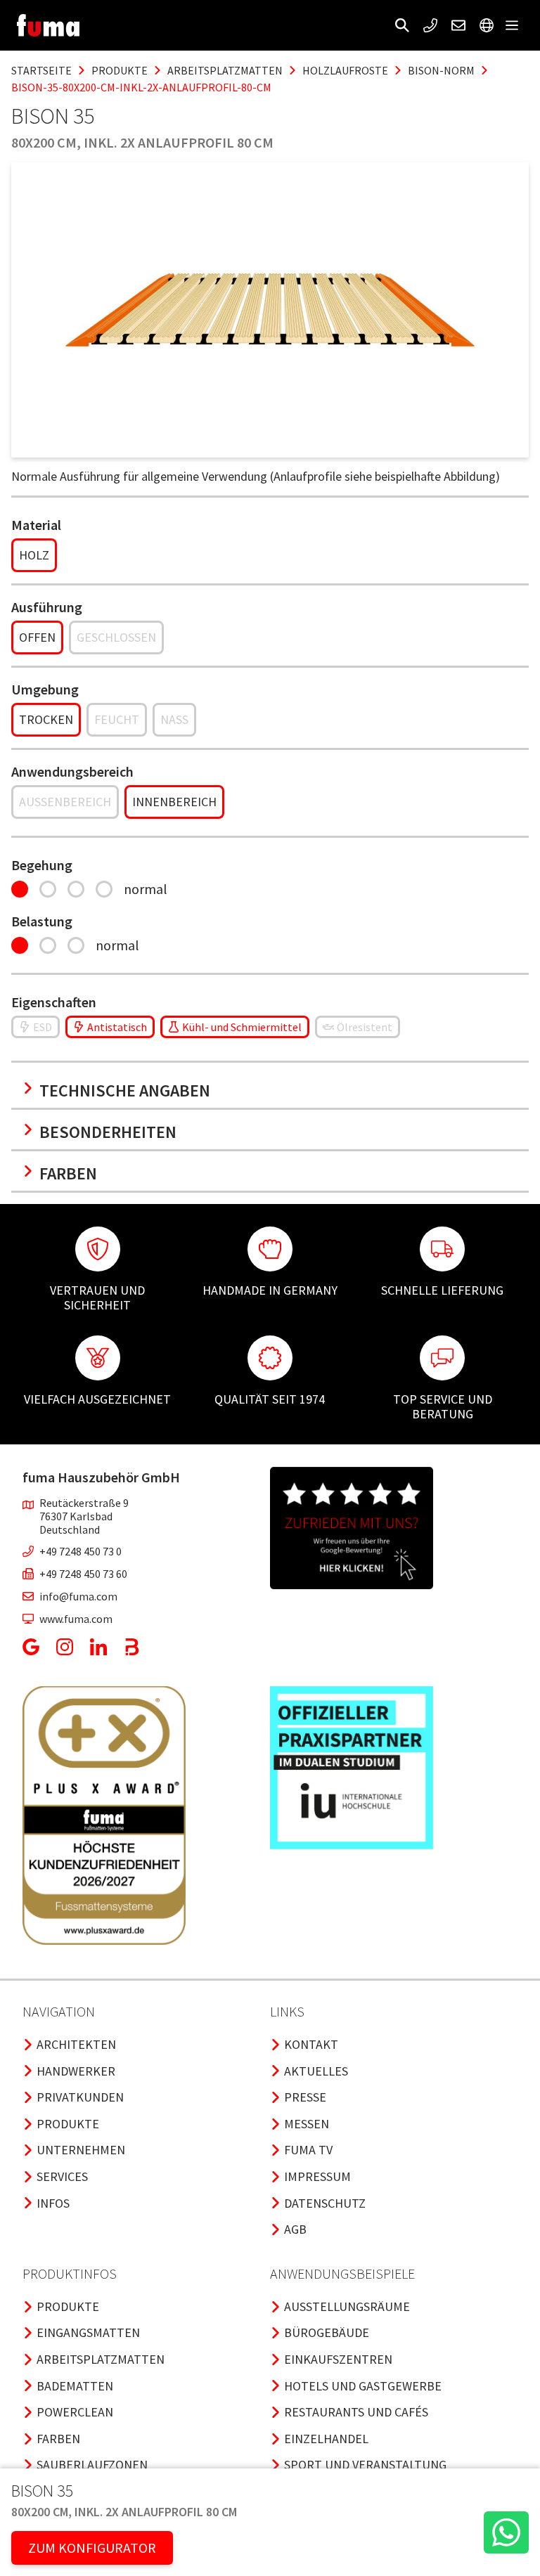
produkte (120, 70)
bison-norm (441, 70)
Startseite (41, 70)
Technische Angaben (125, 1090)
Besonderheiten (108, 1132)
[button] (402, 25)
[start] (48, 25)
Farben (68, 1173)
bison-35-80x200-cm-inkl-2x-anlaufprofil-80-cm (141, 87)
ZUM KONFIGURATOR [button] (92, 2548)
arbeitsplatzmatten (225, 70)
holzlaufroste (345, 70)
